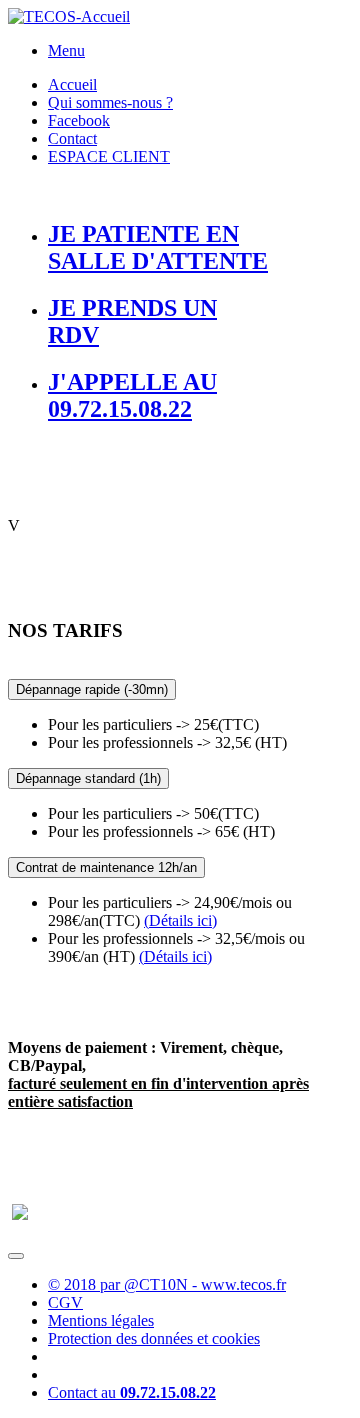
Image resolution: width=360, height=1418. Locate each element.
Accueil (72, 84)
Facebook (79, 120)
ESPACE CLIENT (109, 156)
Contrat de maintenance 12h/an (106, 867)
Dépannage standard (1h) (88, 778)
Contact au (132, 1392)
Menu (66, 50)
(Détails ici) (180, 920)
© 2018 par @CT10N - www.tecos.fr (167, 1284)
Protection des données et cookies (154, 1338)
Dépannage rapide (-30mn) (92, 689)
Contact (72, 138)
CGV (65, 1302)
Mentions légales (101, 1320)
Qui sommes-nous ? (110, 102)
